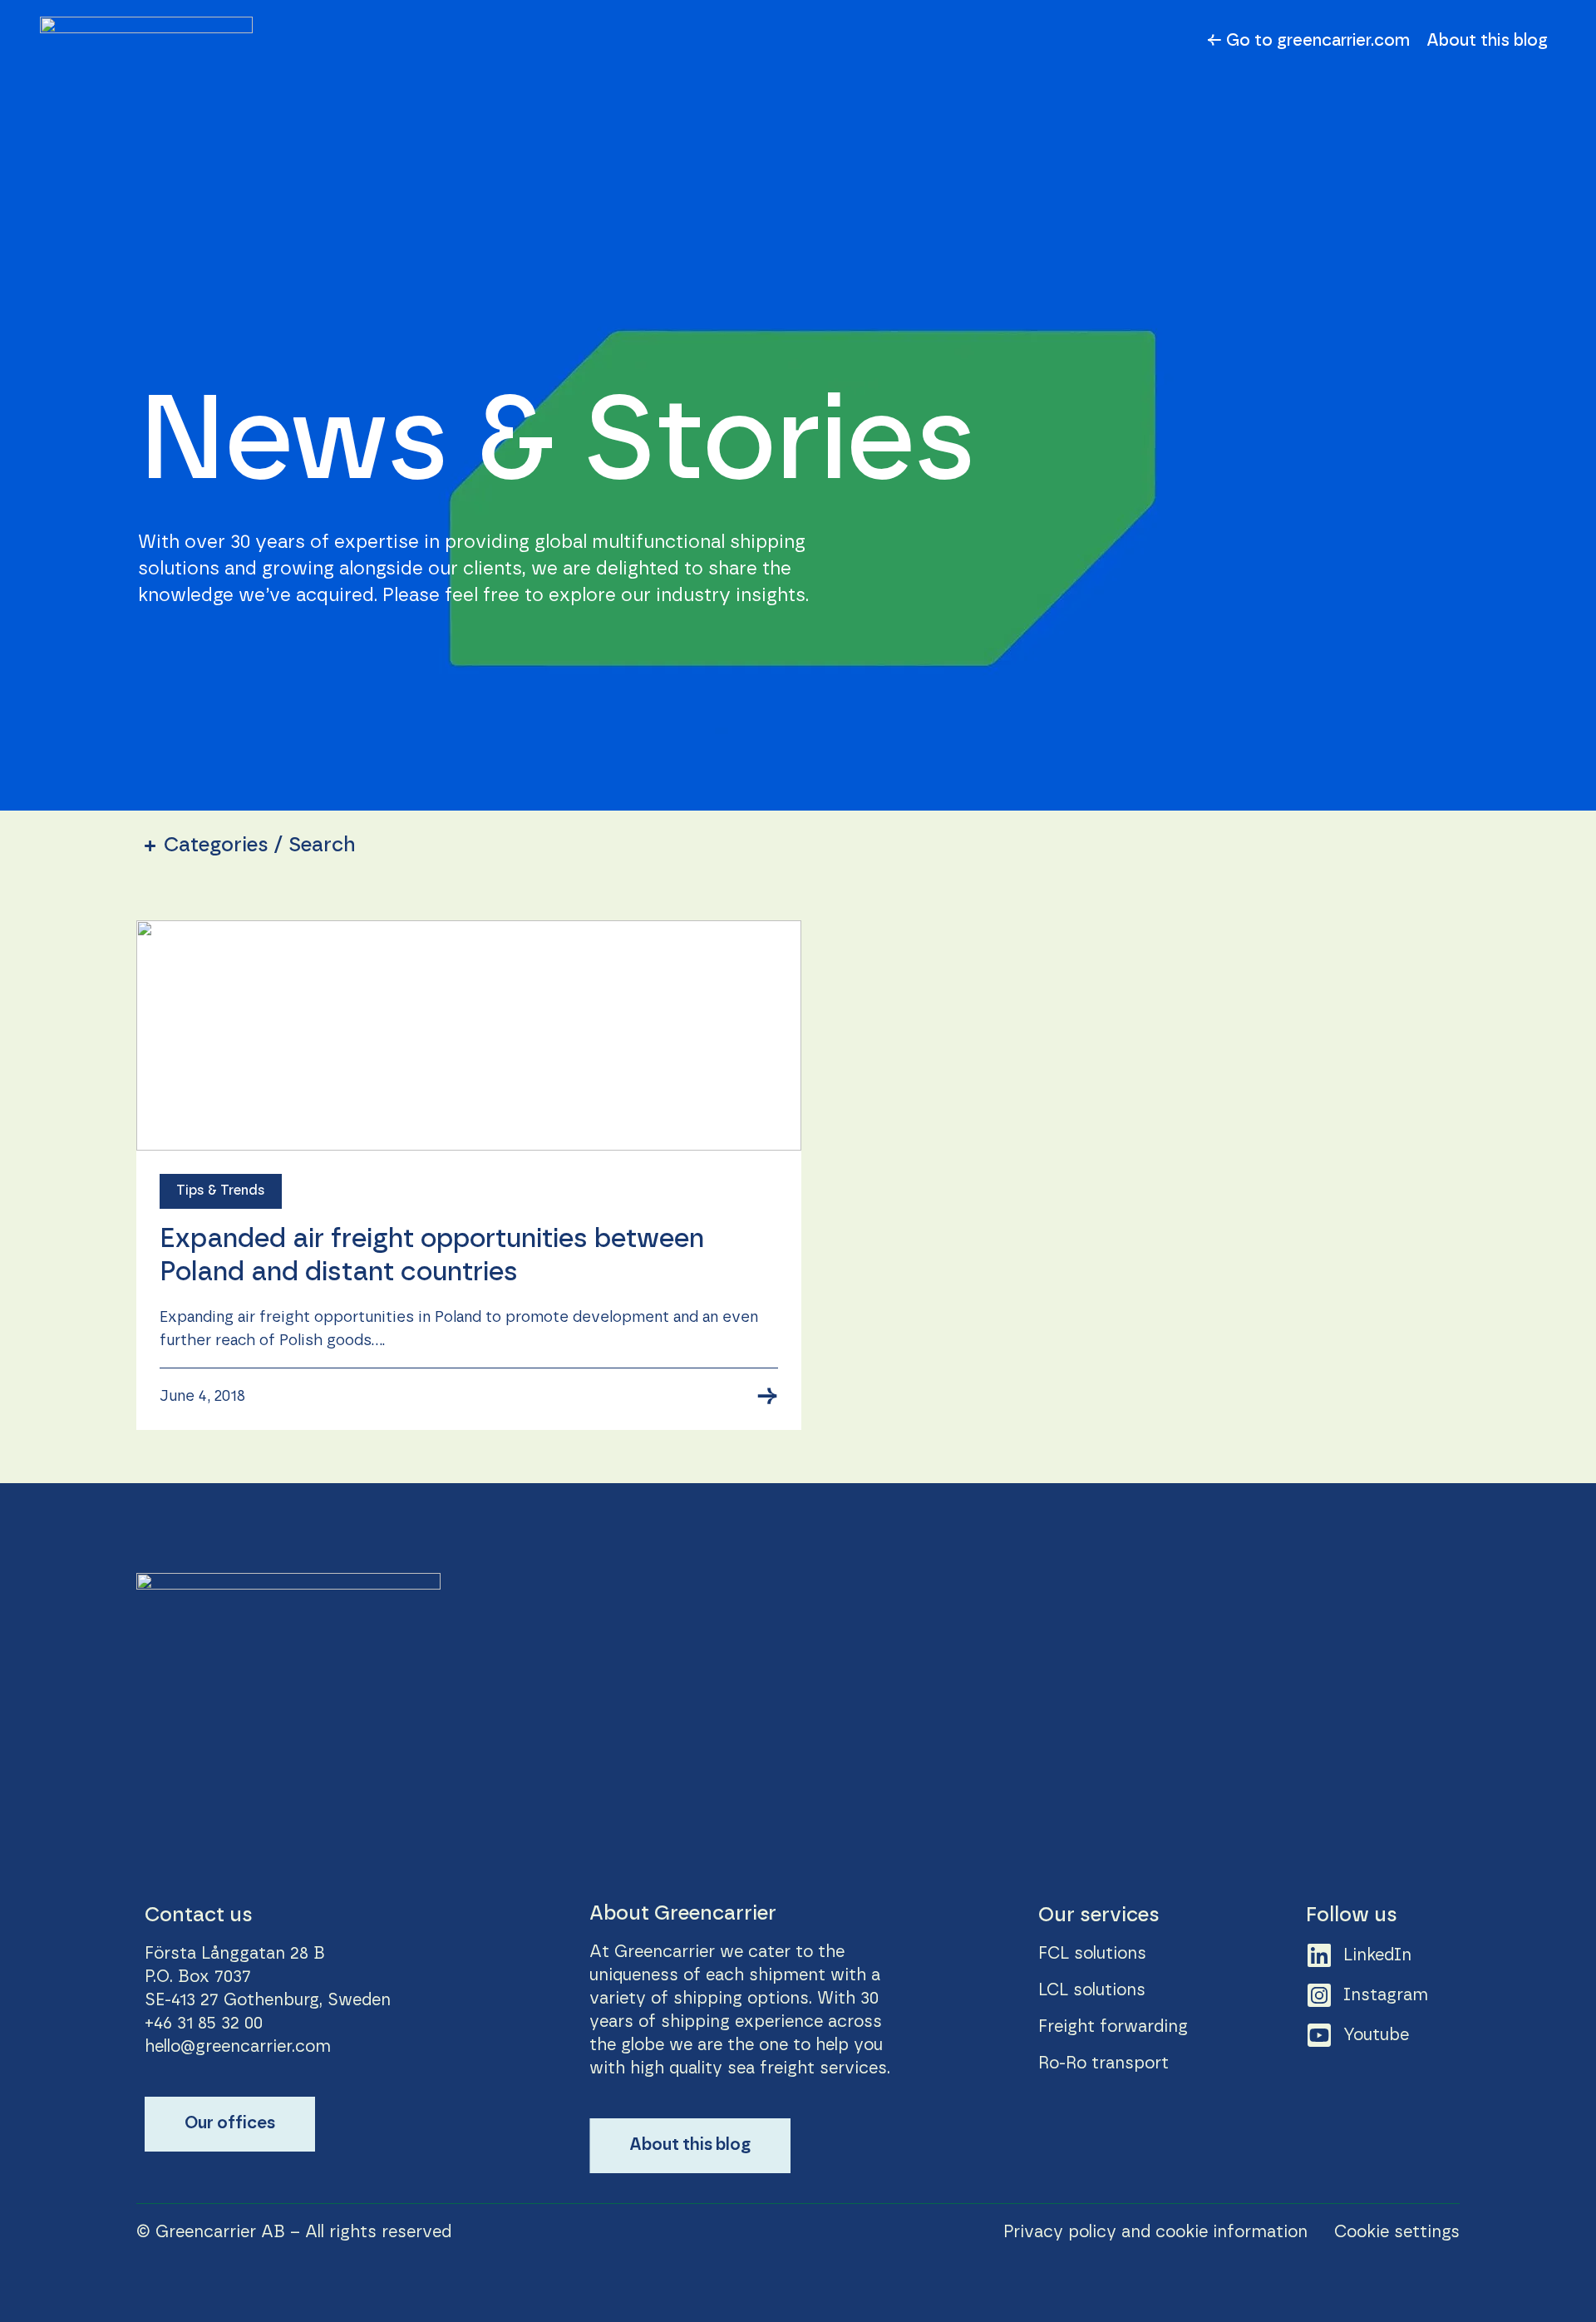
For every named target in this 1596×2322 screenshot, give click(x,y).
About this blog (1487, 41)
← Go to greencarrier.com (1308, 41)
